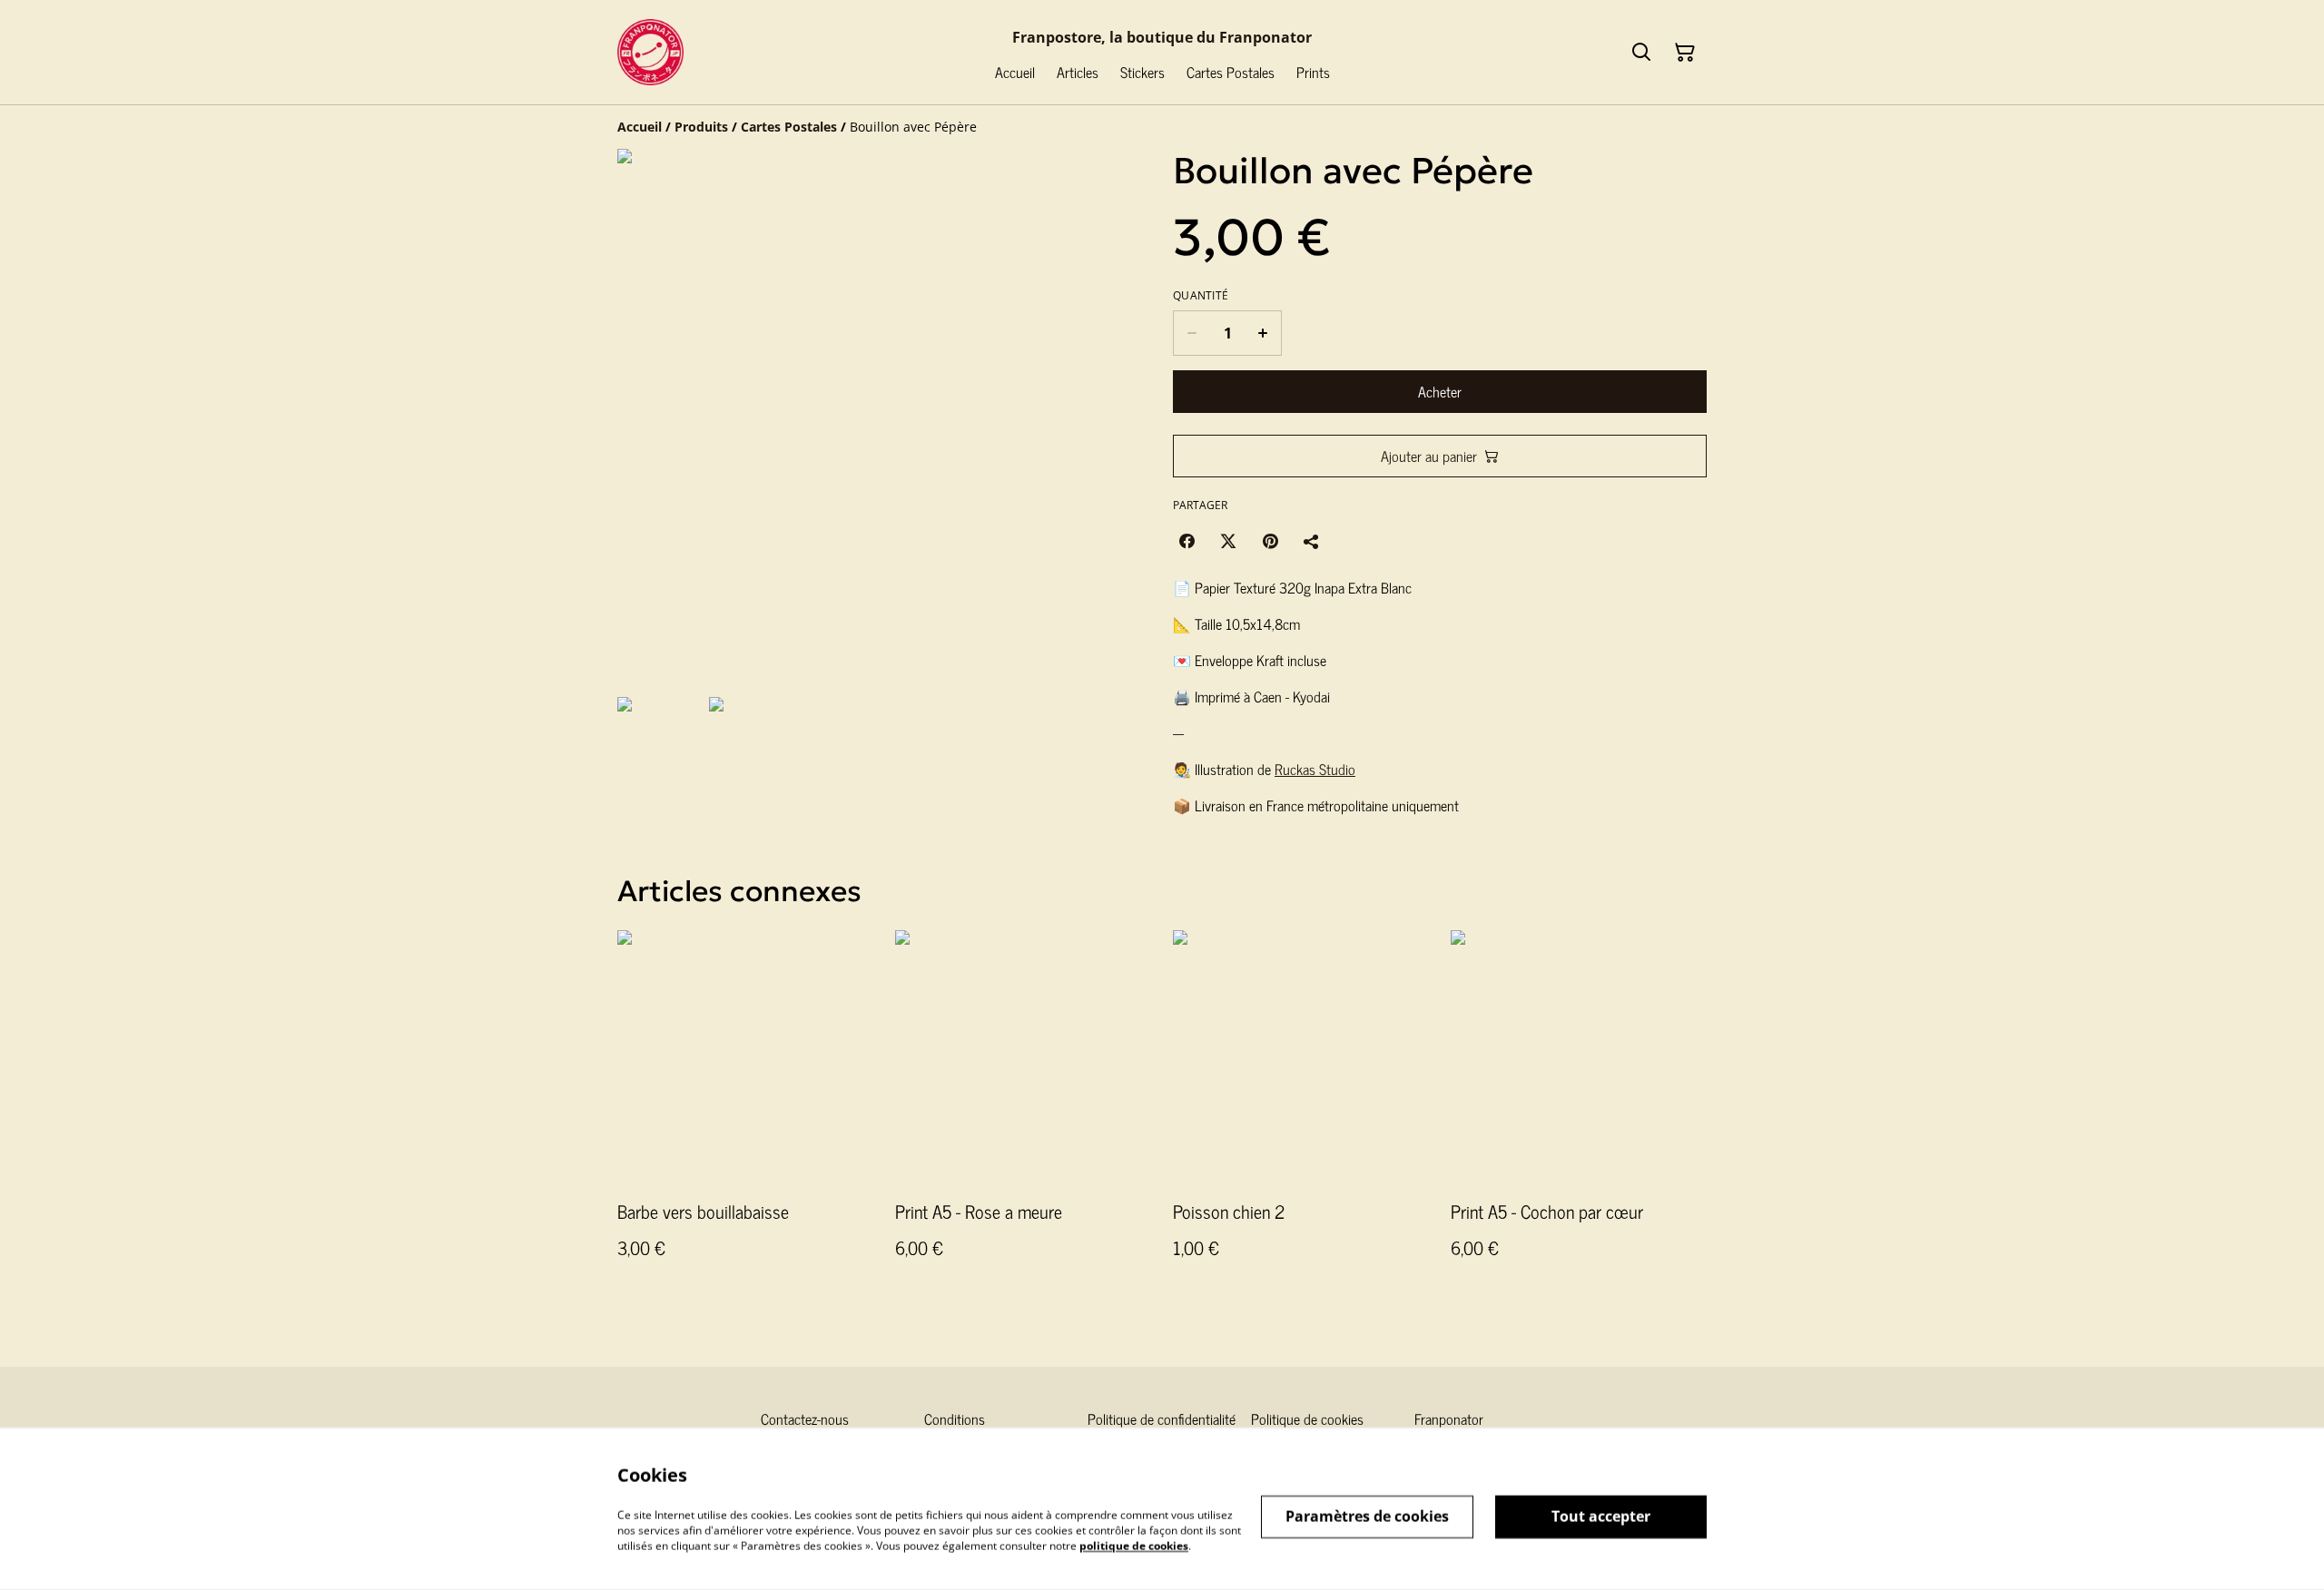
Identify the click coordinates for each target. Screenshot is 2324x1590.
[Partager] (1312, 541)
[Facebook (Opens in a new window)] (1187, 541)
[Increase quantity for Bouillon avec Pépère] (1263, 333)
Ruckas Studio (1315, 769)
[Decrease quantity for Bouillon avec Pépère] (1192, 333)
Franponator (1449, 1418)
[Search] (1641, 53)
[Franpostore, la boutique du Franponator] (650, 52)
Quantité (1201, 296)
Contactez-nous (805, 1418)
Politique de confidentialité (1162, 1418)
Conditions (955, 1418)
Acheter (1440, 391)
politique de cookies (1134, 1545)
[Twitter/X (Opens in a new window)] (1228, 541)
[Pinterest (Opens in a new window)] (1270, 541)
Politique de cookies (1307, 1418)
